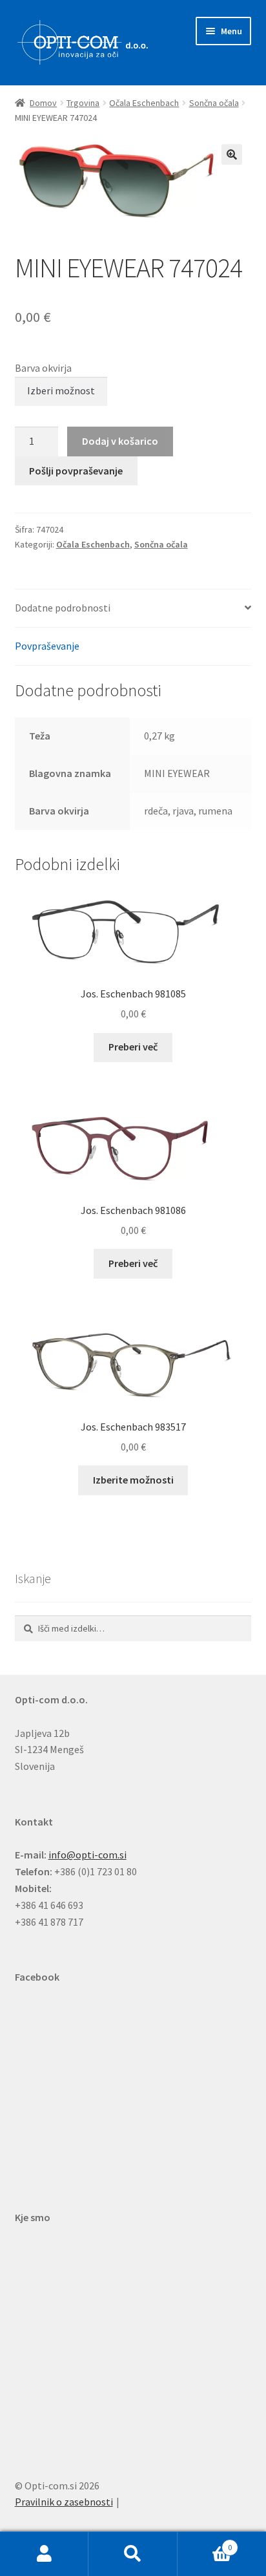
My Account (44, 2554)
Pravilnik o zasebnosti (64, 2502)
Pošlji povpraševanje (76, 471)
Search (133, 2554)
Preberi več (133, 1047)
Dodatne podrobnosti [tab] (63, 608)
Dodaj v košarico (120, 441)
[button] (232, 154)
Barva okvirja (43, 368)
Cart (205, 2543)
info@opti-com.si (87, 1855)
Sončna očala (214, 103)
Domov (43, 103)
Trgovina (83, 103)
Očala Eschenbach (144, 103)
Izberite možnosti (133, 1480)
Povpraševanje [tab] (47, 646)
